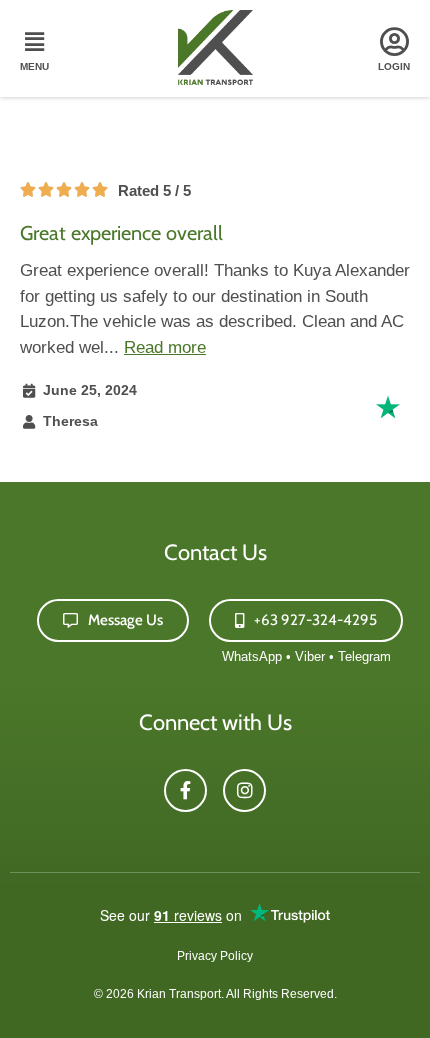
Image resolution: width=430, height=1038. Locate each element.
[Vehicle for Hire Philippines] (215, 79)
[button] (34, 51)
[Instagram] (244, 790)
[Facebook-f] (185, 790)
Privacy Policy (215, 956)
